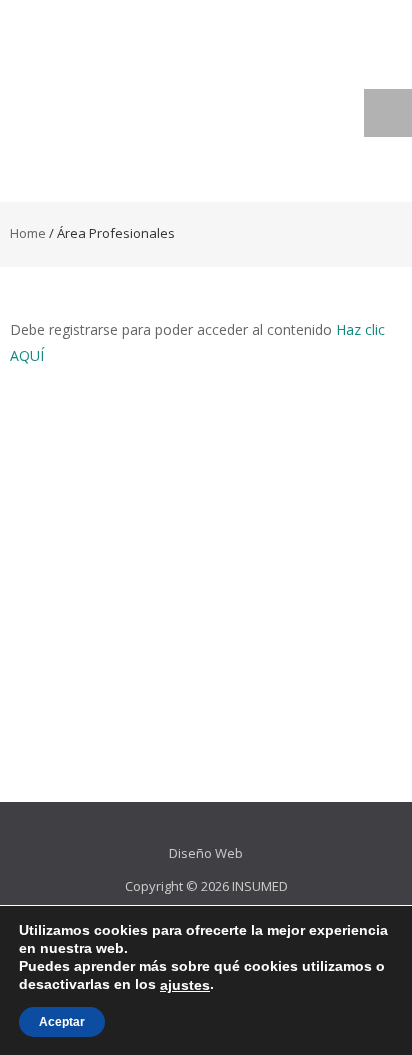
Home (28, 233)
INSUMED (260, 886)
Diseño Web (206, 853)
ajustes (185, 985)
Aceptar (62, 1022)
